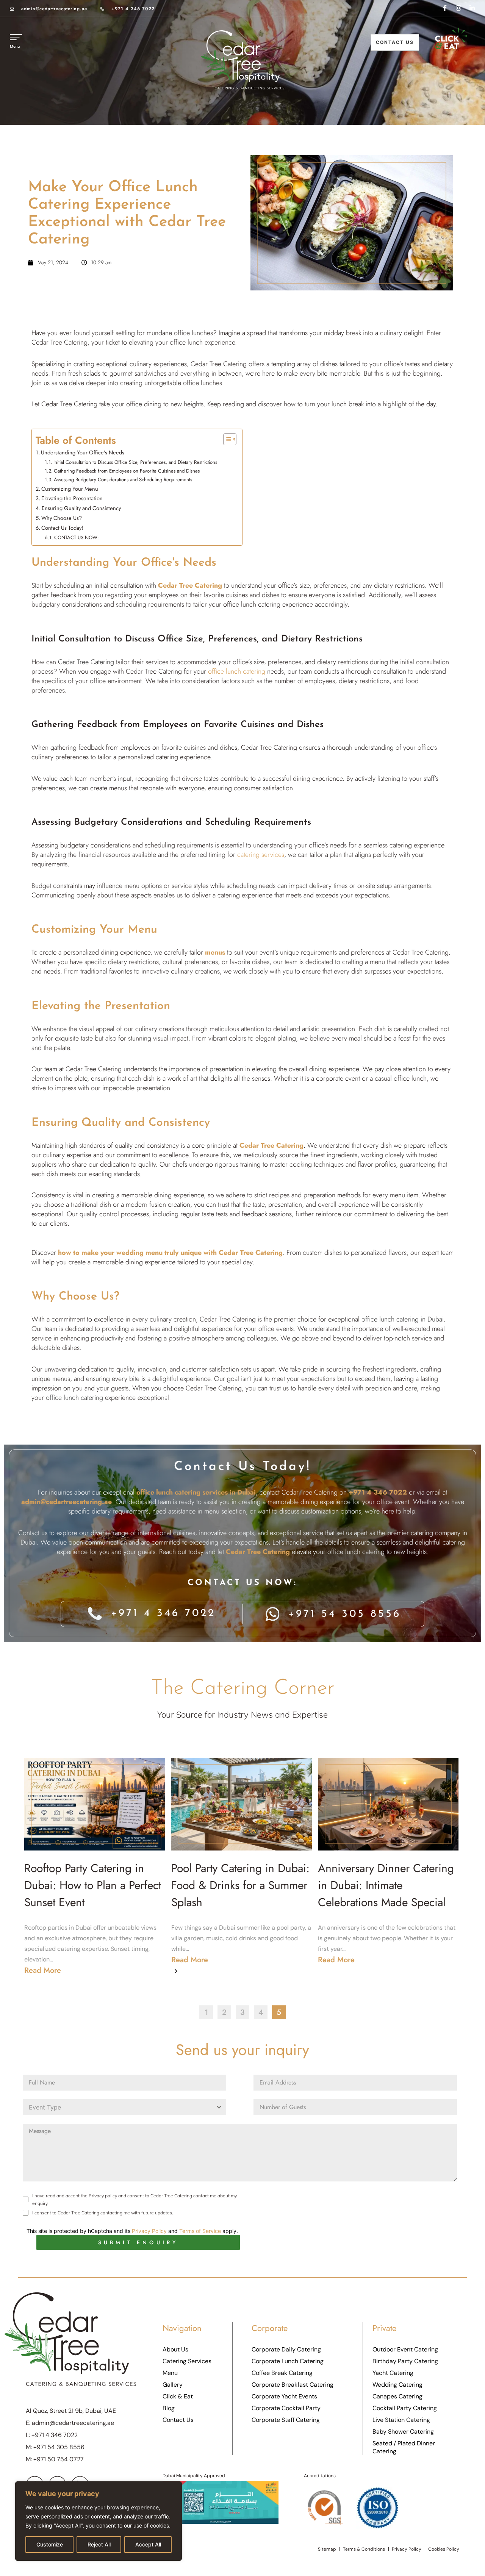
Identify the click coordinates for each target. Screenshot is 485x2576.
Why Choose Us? (62, 518)
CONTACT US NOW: (77, 538)
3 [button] (242, 2012)
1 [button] (206, 2012)
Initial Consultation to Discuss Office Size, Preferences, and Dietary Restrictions (135, 462)
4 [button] (261, 2012)
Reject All (99, 2544)
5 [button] (279, 2012)
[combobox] (124, 2107)
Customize (50, 2544)
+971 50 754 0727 (59, 2459)
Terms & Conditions (364, 2549)
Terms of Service (200, 2231)
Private (384, 2328)
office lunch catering (237, 671)
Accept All (148, 2544)
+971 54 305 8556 (59, 2447)
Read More (43, 1970)
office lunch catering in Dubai (403, 1319)
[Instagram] (458, 8)
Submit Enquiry (138, 2242)
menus (215, 952)
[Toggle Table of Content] (226, 439)
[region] (99, 2521)
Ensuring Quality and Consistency (81, 508)
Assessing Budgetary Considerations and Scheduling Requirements (123, 480)
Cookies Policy (444, 2549)
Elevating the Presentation (72, 498)
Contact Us (395, 42)
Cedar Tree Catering (85, 662)
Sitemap (327, 2549)
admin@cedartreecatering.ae (54, 9)
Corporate (270, 2328)
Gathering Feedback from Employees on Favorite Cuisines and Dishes (127, 471)
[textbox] (117, 2107)
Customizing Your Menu (70, 489)
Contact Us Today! (62, 528)
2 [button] (224, 2012)
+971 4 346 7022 (133, 9)
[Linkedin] (472, 8)
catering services (261, 855)
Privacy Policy (149, 2231)
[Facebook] (445, 8)
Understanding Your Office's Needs (83, 452)
